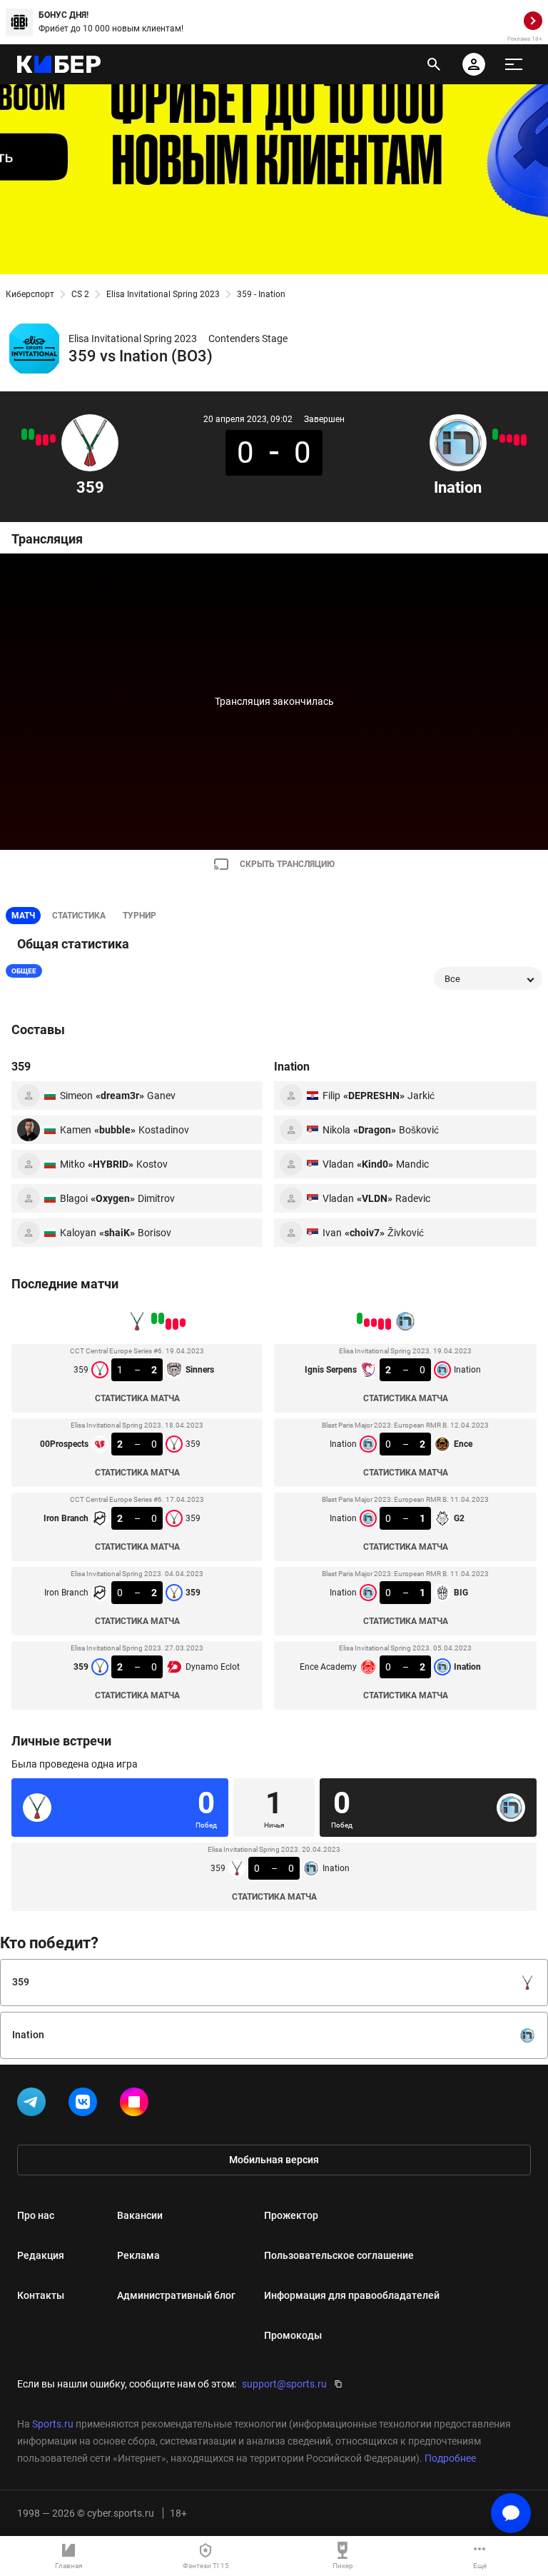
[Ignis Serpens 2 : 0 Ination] (524, 440)
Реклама (138, 2255)
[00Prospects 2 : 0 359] (46, 440)
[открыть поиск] (434, 64)
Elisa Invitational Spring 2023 (163, 294)
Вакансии (140, 2215)
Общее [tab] (24, 971)
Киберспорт (30, 294)
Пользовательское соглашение (339, 2255)
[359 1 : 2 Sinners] (53, 438)
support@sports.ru (284, 2384)
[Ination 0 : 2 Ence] (517, 440)
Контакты (41, 2295)
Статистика (79, 916)
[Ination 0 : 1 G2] (509, 438)
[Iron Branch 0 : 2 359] (31, 434)
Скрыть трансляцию (287, 864)
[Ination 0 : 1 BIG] (502, 438)
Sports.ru (53, 2424)
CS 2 (80, 294)
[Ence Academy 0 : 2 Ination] (495, 434)
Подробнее (450, 2458)
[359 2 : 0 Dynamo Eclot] (24, 434)
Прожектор (291, 2215)
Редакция (41, 2255)
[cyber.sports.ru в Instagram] (137, 2105)
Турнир (139, 916)
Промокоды (293, 2335)
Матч (23, 916)
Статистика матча (137, 1398)
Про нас (36, 2215)
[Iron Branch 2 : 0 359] (39, 440)
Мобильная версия (274, 2160)
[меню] (514, 64)
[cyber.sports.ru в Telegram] (34, 2105)
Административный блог (176, 2295)
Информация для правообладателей (352, 2295)
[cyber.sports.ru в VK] (86, 2105)
